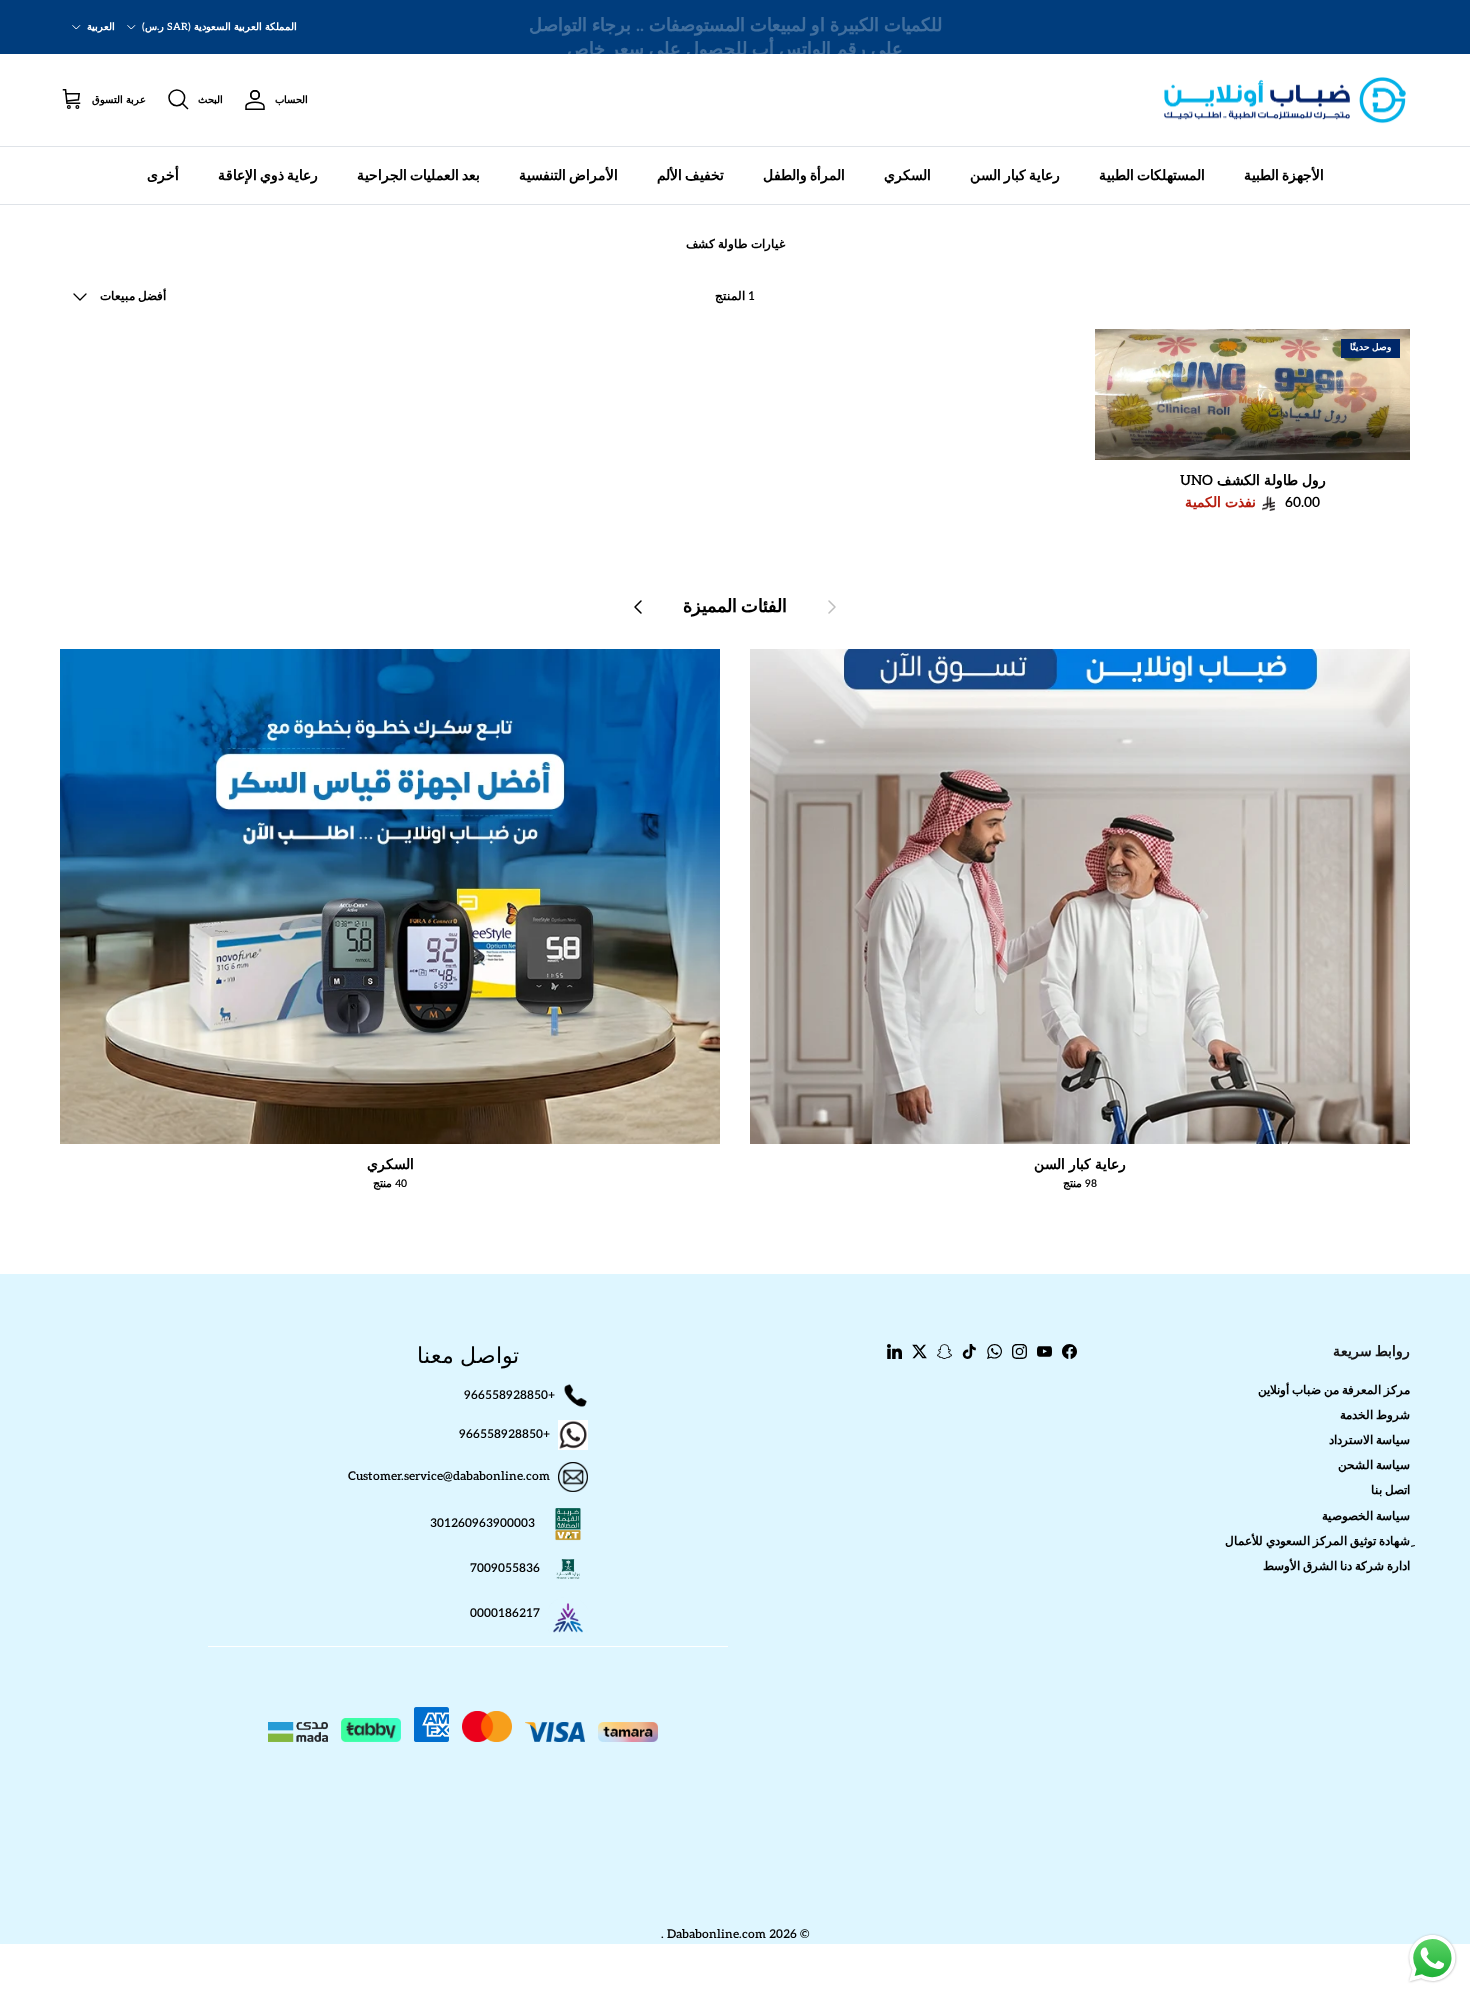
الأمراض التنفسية (568, 175)
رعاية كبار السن (1015, 175)
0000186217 (505, 1613)
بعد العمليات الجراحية (418, 175)
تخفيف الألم (690, 175)
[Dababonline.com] (1285, 100)
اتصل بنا (1390, 1490)
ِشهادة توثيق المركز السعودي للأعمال (1317, 1541)
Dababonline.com (716, 1934)
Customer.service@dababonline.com (449, 1476)
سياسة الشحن (1374, 1465)
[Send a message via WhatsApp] (1432, 1958)
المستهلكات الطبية (1152, 175)
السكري (907, 175)
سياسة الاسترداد (1369, 1440)
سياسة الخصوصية (1366, 1516)
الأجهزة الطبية (1284, 175)
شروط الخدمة (1375, 1415)
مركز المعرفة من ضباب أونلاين (1334, 1390)
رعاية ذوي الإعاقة (268, 175)
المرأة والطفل (804, 175)
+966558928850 (509, 1394)
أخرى (163, 175)
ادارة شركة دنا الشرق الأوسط (1336, 1566)
